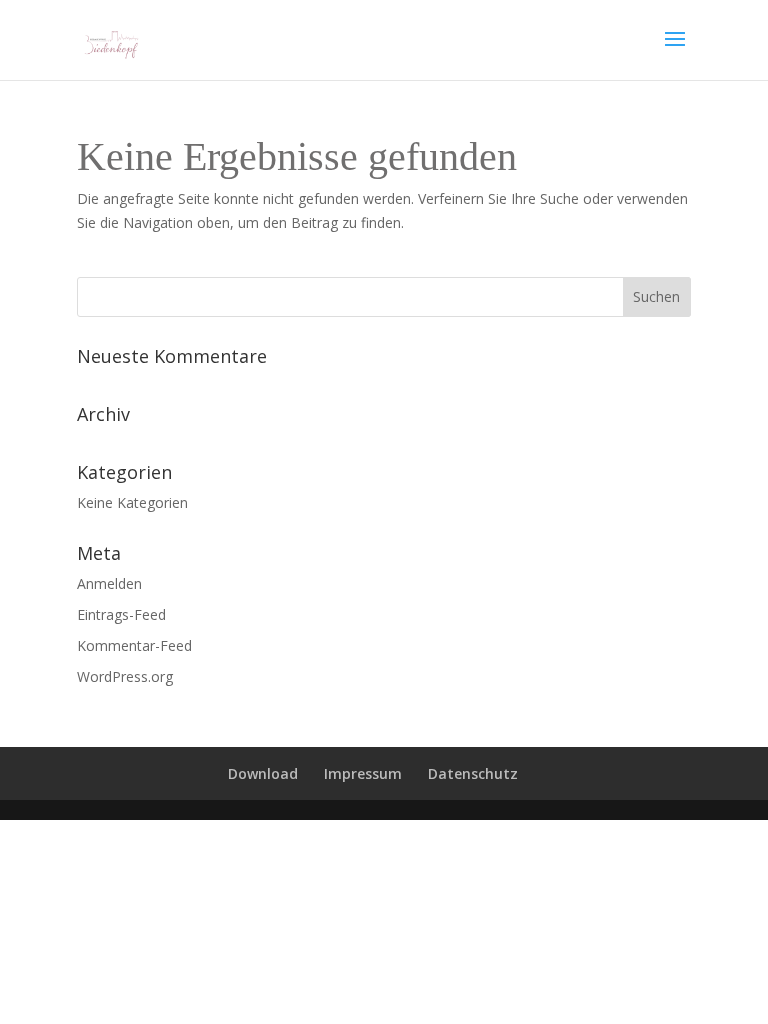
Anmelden (109, 583)
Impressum (363, 773)
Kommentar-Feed (134, 645)
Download (263, 773)
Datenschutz (473, 773)
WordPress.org (125, 676)
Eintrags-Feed (121, 614)
